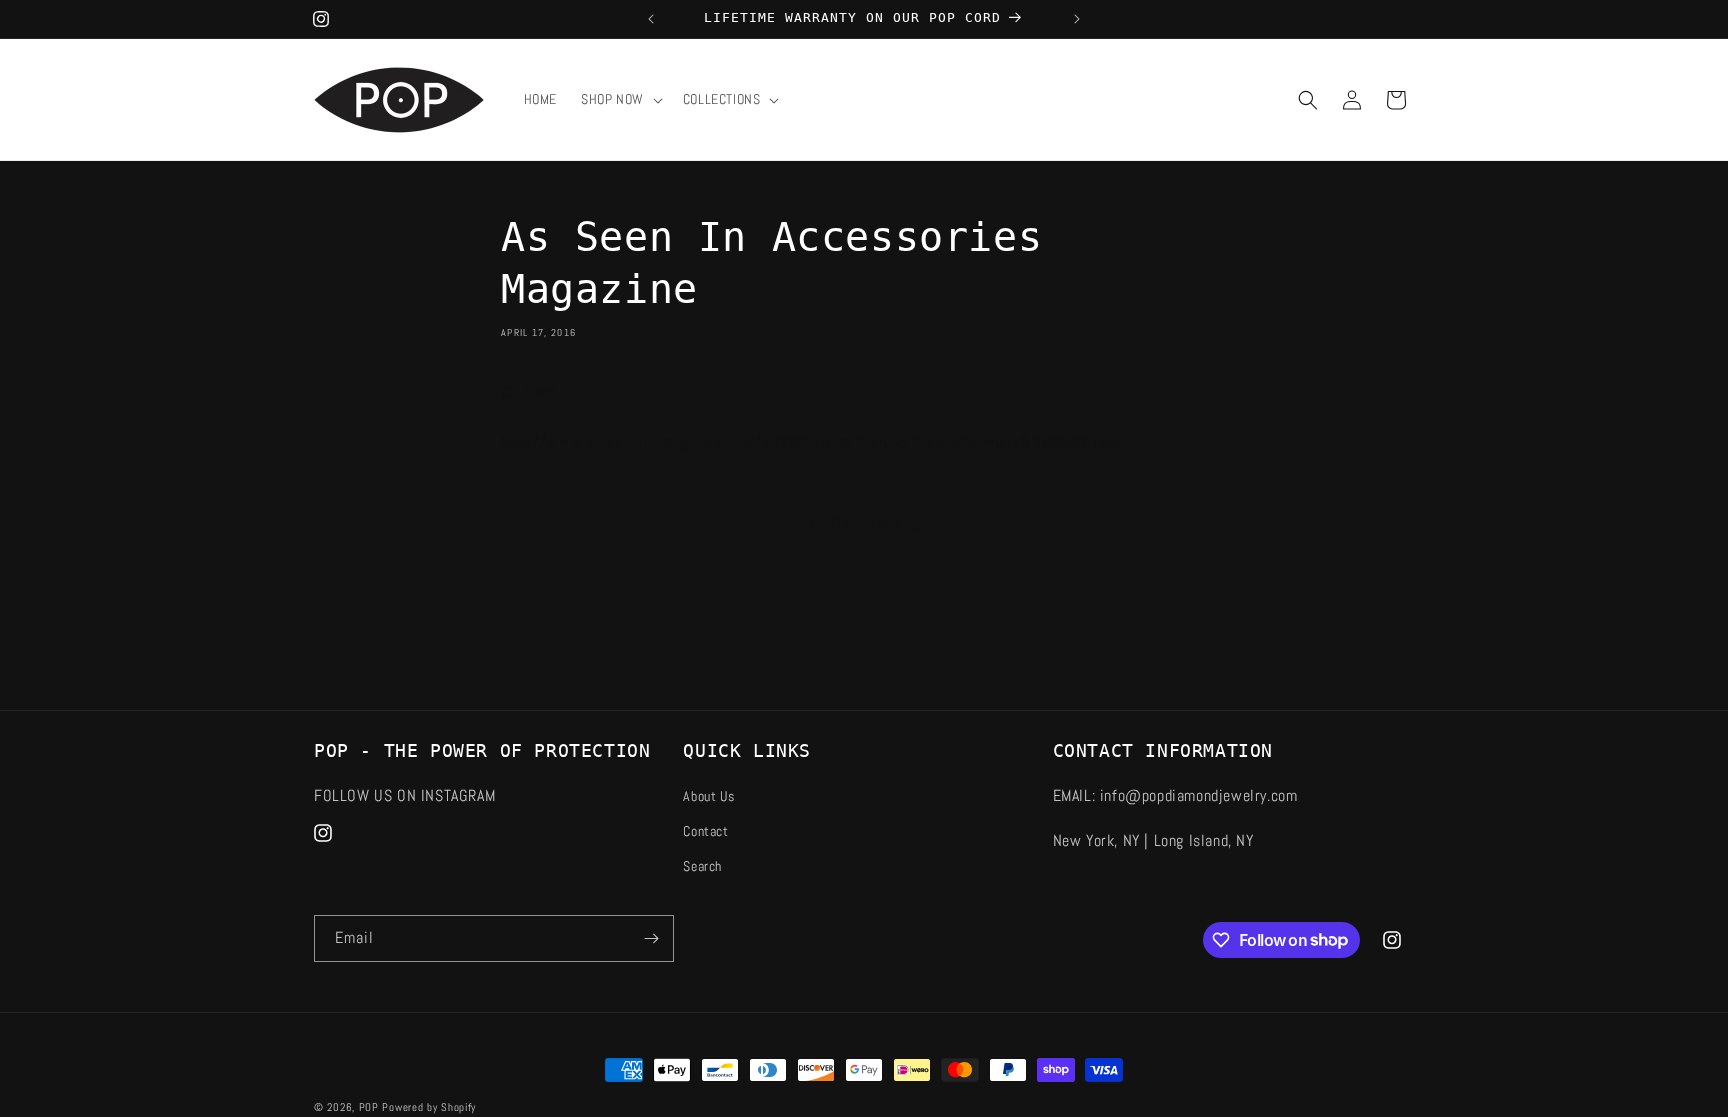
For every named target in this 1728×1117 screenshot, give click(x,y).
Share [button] (540, 390)
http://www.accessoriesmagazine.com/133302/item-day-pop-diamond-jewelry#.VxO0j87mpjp (811, 441)
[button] (620, 99)
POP (369, 1107)
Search (702, 866)
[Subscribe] (651, 938)
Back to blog (876, 522)
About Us (708, 796)
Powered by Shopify (429, 1107)
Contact (705, 831)
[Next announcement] (1077, 19)
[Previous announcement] (651, 19)
